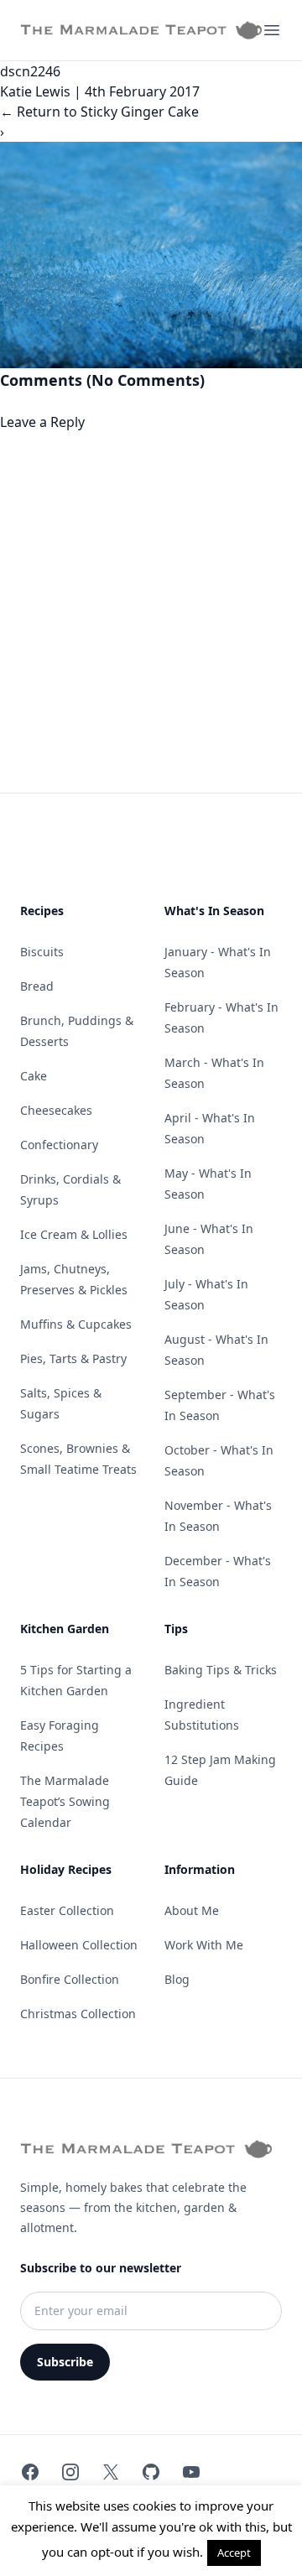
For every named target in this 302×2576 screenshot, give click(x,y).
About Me (192, 1910)
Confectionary (59, 1145)
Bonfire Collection (70, 1979)
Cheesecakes (56, 1110)
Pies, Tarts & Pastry (73, 1358)
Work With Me (204, 1945)
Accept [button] (234, 2553)
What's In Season (214, 911)
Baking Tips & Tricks (221, 1670)
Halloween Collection (79, 1945)
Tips (176, 1629)
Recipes (42, 911)
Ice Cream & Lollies (74, 1234)
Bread (37, 986)
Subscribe (65, 2362)
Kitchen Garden (65, 1629)
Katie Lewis (35, 91)
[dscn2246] (151, 255)
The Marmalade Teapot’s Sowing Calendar (65, 1801)
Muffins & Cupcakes (76, 1324)
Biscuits (42, 952)
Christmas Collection (78, 2014)
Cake (34, 1076)
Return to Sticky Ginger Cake (99, 112)
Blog (177, 1979)
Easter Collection (67, 1910)
